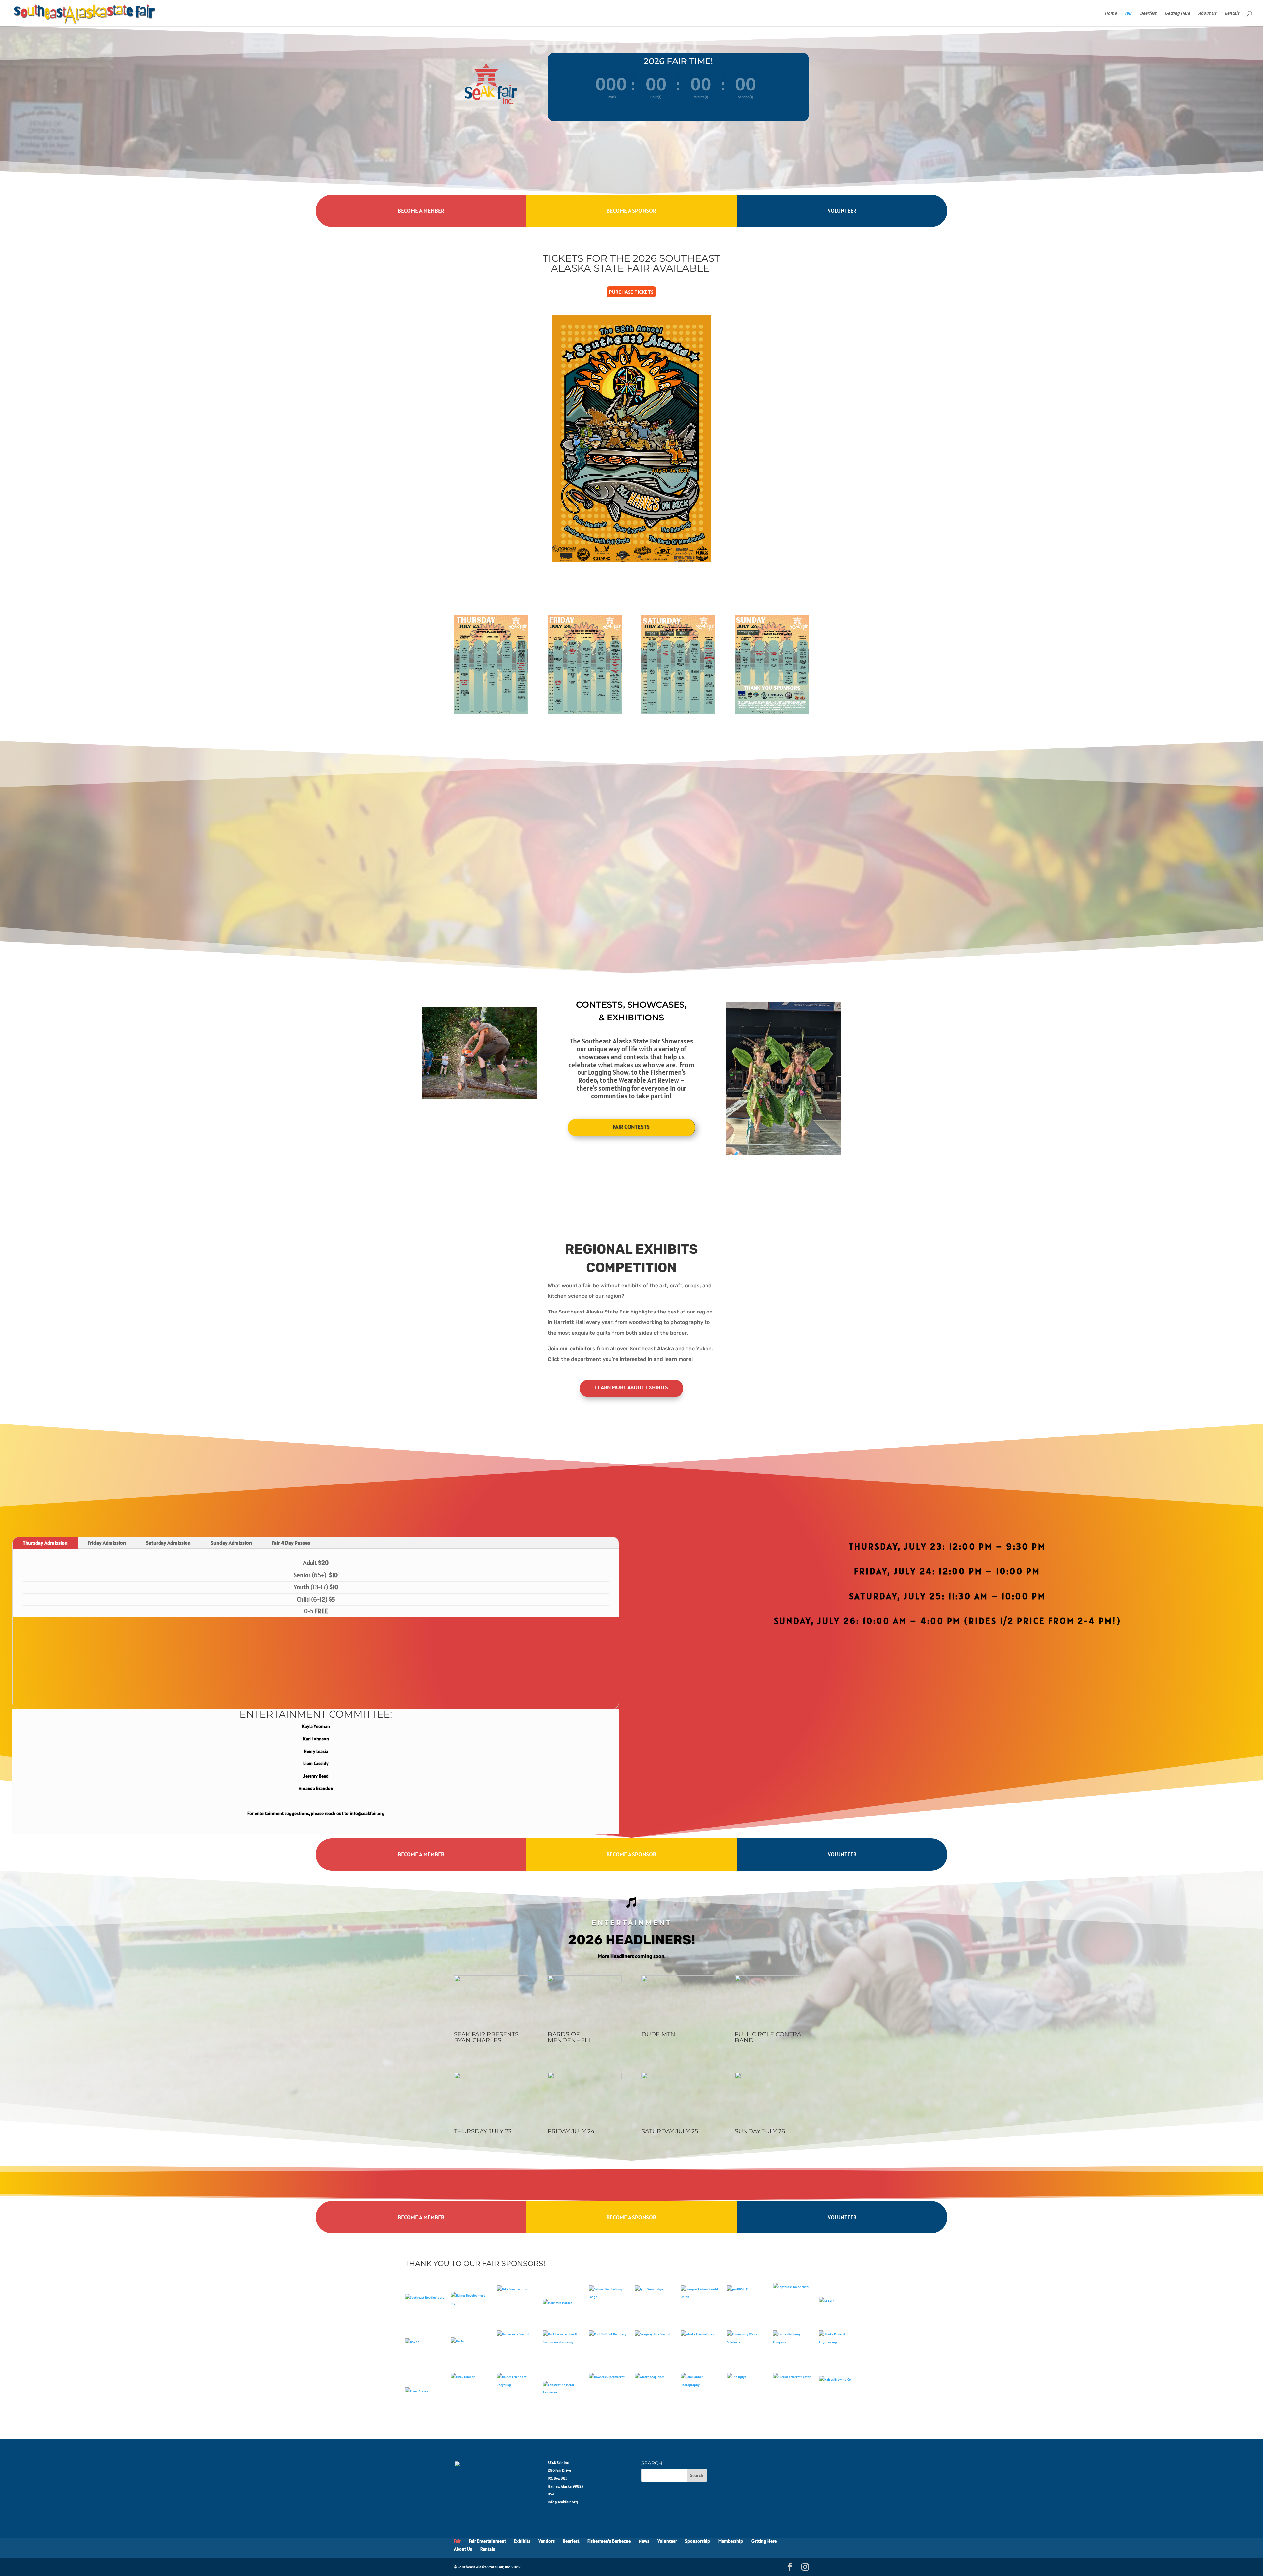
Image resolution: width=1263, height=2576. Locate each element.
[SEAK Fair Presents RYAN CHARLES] (491, 1980)
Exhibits (522, 2541)
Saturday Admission (168, 1543)
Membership (731, 2541)
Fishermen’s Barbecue (609, 2541)
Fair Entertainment (487, 2541)
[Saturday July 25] (678, 2077)
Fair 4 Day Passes (291, 1543)
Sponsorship (698, 2541)
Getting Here (1177, 13)
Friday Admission (107, 1543)
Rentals (1232, 13)
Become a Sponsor (631, 211)
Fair (1128, 13)
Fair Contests (631, 1127)
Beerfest (1148, 13)
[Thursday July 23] (491, 2077)
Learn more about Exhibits (631, 1387)
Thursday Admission (45, 1543)
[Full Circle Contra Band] (772, 1980)
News (644, 2541)
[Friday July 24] (585, 2077)
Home (1111, 13)
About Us (1207, 13)
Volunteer (842, 211)
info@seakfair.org (563, 2502)
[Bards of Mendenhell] (585, 1980)
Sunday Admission (231, 1543)
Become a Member (421, 211)
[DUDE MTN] (678, 1980)
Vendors (546, 2541)
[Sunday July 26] (772, 2077)
